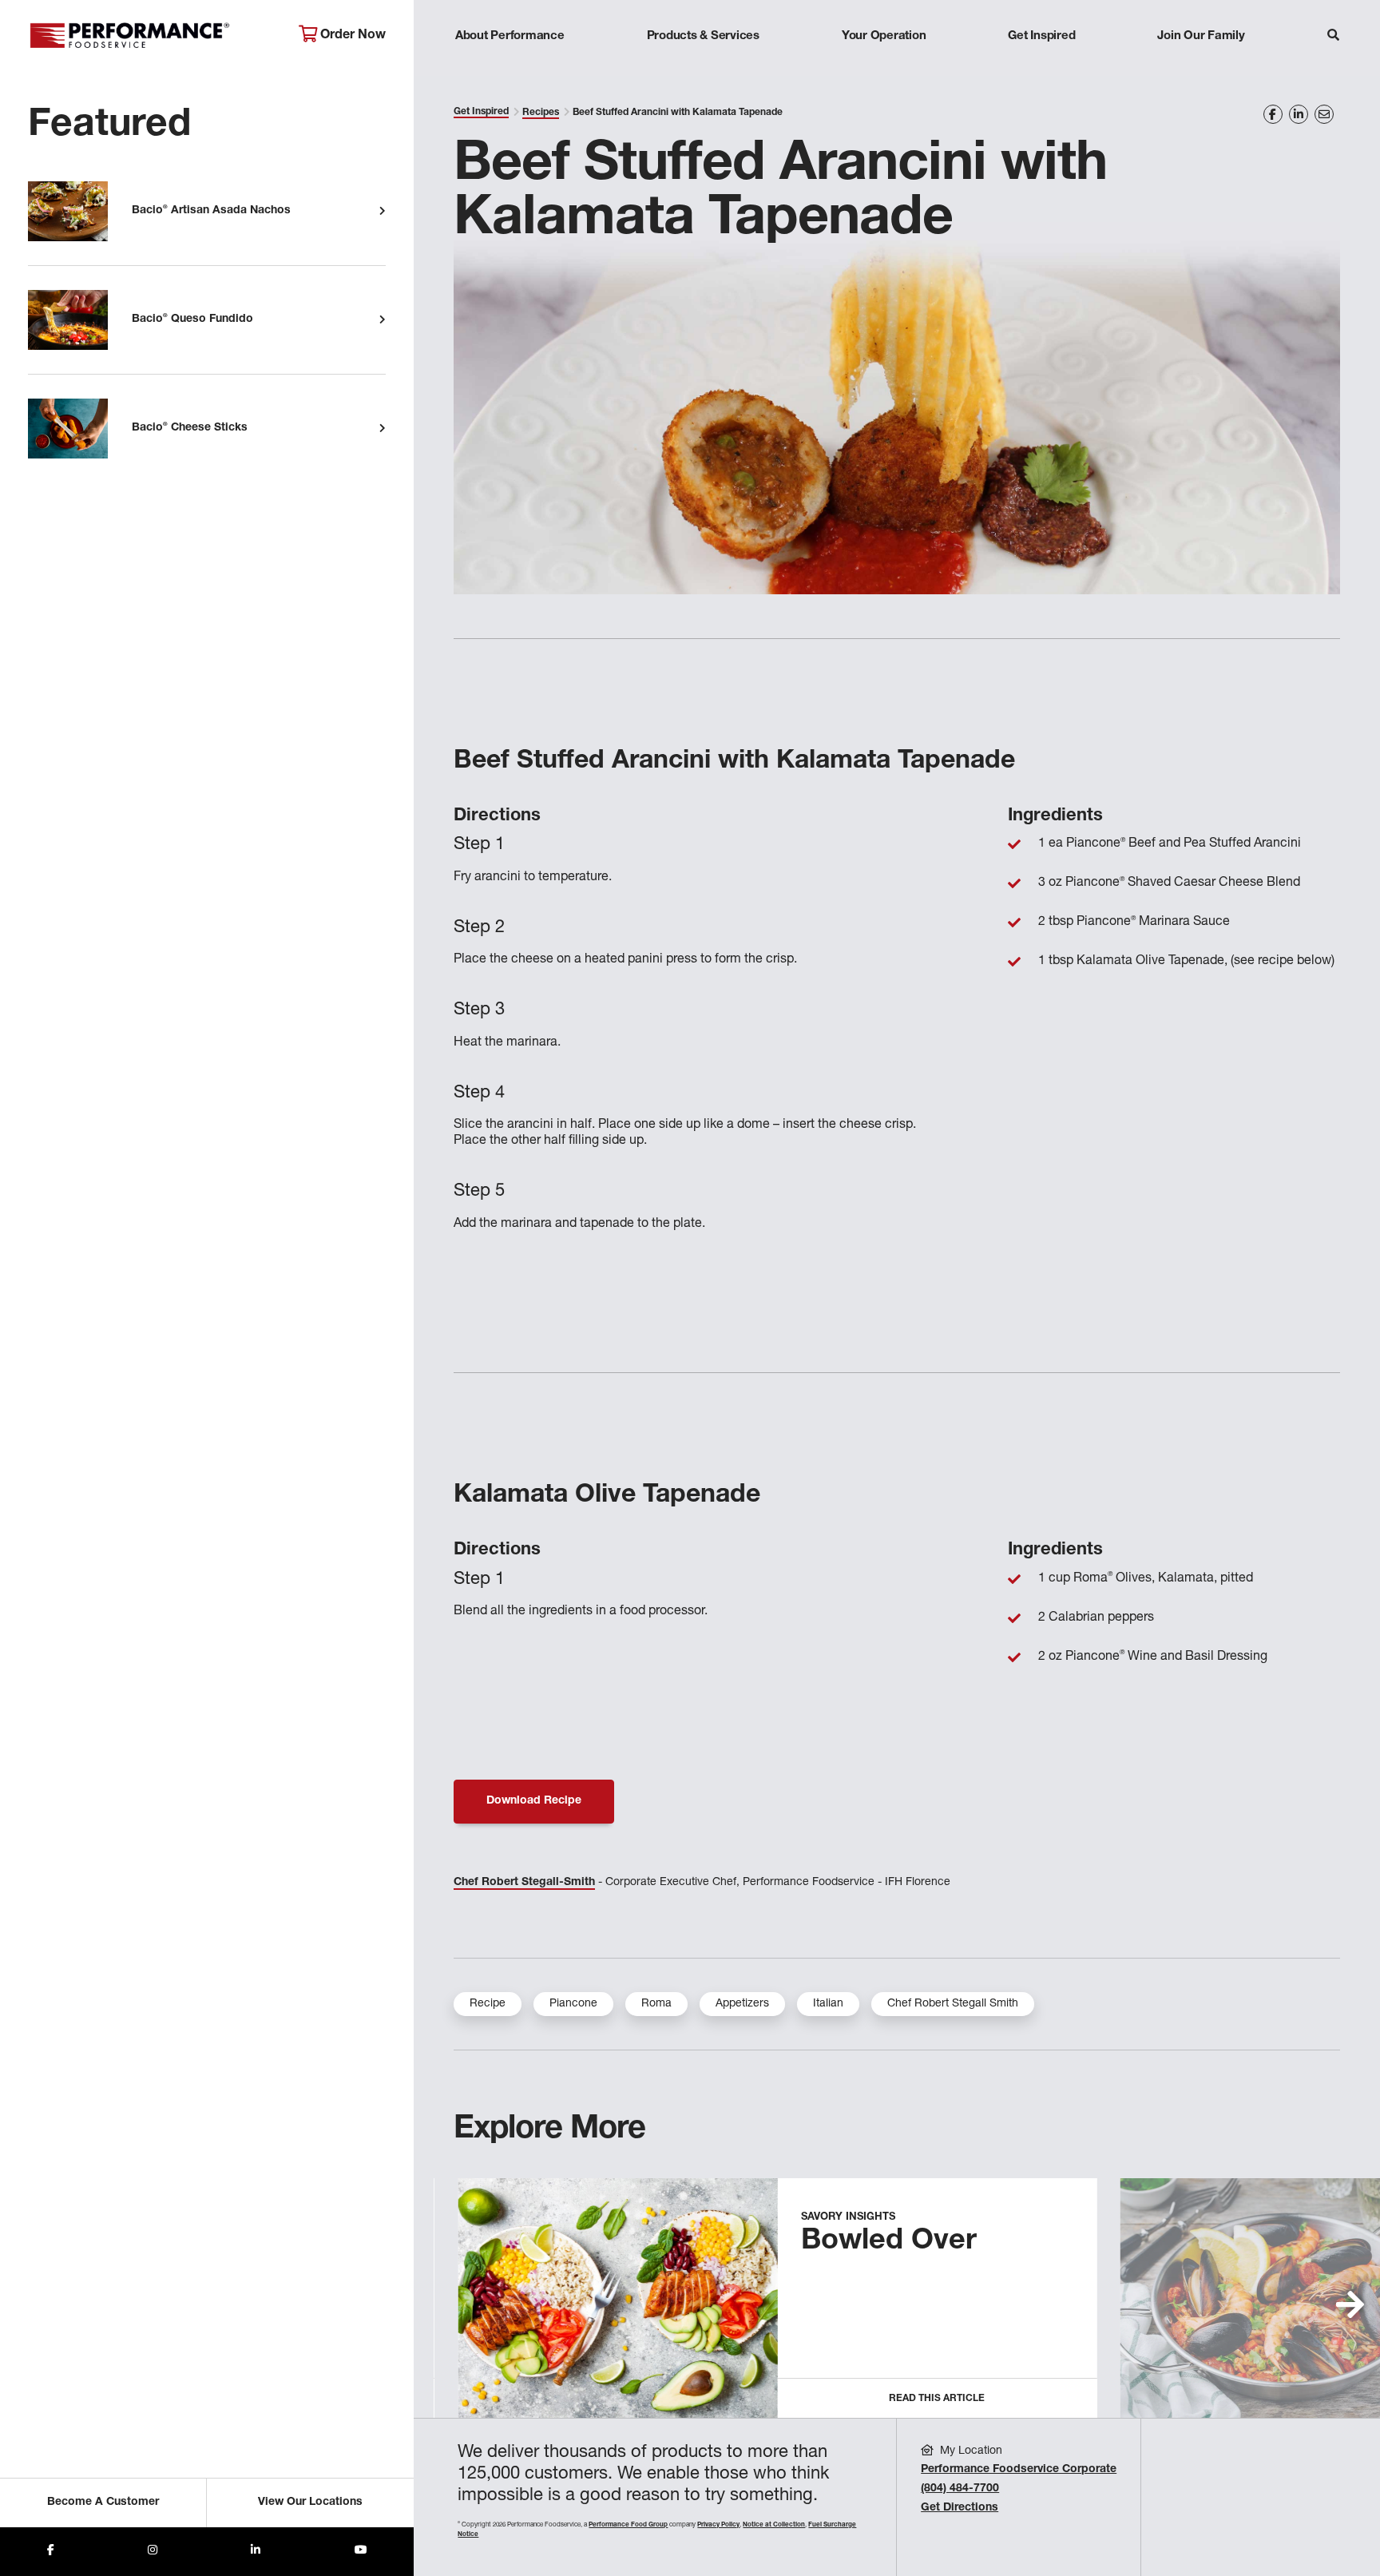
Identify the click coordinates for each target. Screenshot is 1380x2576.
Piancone (573, 2004)
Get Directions (960, 2508)
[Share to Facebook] (51, 2552)
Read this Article (937, 2399)
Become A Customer (103, 2503)
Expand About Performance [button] (510, 67)
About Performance (510, 36)
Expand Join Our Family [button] (1201, 67)
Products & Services (703, 36)
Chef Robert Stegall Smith (953, 2004)
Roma (656, 2004)
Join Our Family (1201, 36)
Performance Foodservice (151, 36)
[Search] (1333, 37)
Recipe (488, 2004)
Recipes (541, 113)
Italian (828, 2004)
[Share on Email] (1324, 114)
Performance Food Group (628, 2525)
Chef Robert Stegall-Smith (524, 1883)
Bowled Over (889, 2242)
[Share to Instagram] (153, 2552)
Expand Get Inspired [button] (1042, 67)
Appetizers (742, 2004)
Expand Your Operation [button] (884, 67)
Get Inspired (1041, 36)
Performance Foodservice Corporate (1019, 2470)
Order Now (351, 36)
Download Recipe (534, 1801)
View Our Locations (310, 2503)
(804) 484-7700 (960, 2489)
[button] (1350, 2304)
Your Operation (884, 36)
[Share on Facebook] (1273, 114)
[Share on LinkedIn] (1299, 114)
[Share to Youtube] (361, 2552)
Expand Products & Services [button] (703, 67)
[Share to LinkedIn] (256, 2552)
